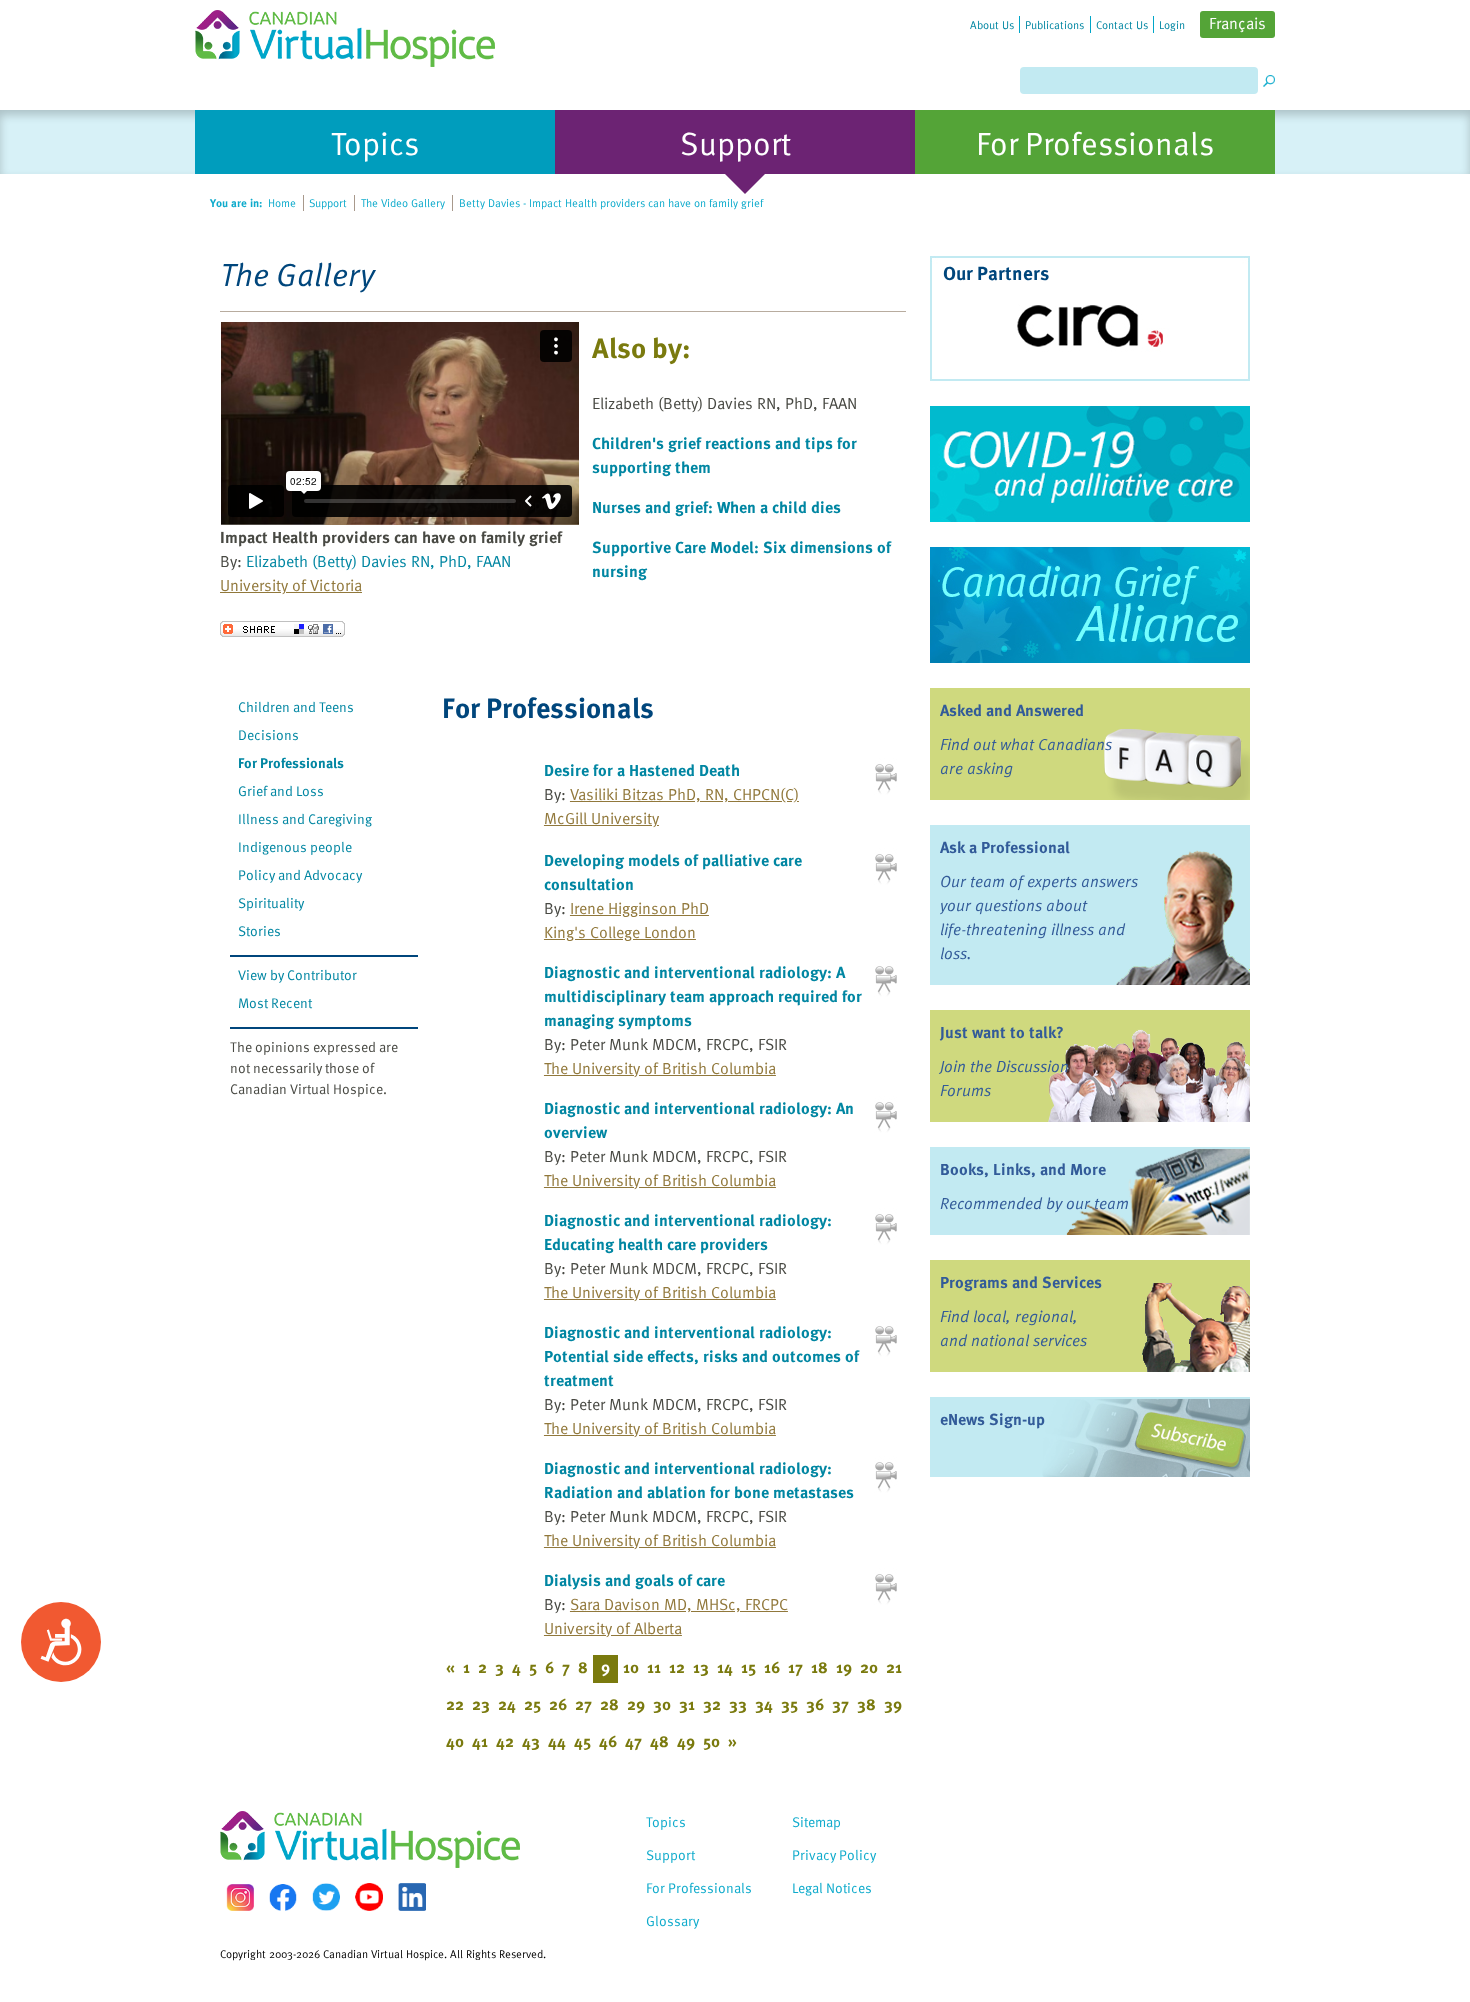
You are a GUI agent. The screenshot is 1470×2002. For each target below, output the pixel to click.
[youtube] (369, 1897)
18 (819, 1667)
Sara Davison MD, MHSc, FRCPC (679, 1604)
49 (686, 1741)
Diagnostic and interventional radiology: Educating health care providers (688, 1232)
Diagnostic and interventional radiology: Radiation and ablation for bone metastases (699, 1480)
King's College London (620, 932)
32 (712, 1704)
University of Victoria (291, 585)
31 (687, 1704)
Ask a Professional (1005, 847)
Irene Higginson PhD (639, 908)
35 (789, 1704)
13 (701, 1667)
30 (662, 1704)
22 (455, 1704)
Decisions (268, 734)
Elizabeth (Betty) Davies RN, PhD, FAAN (378, 561)
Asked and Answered (1012, 710)
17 (795, 1667)
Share (282, 629)
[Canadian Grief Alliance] (1090, 605)
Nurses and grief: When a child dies (716, 507)
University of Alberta (613, 1628)
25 (532, 1704)
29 (636, 1704)
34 (764, 1704)
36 (815, 1704)
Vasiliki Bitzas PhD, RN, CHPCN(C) (684, 794)
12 (677, 1667)
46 (608, 1741)
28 (609, 1704)
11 (654, 1667)
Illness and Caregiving (305, 818)
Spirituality (271, 902)
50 (711, 1741)
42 (505, 1741)
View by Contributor (297, 974)
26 (558, 1704)
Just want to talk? (1002, 1032)
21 (894, 1667)
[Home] (357, 33)
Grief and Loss (281, 790)
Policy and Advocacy (300, 874)
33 (738, 1704)
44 (557, 1741)
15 (748, 1667)
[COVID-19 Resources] (1090, 464)
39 (893, 1704)
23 (481, 1704)
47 (633, 1741)
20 (869, 1667)
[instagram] (240, 1897)
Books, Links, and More (1023, 1169)
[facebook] (283, 1897)
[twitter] (326, 1897)
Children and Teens (296, 706)
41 (480, 1741)
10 (631, 1667)
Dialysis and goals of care (634, 1580)
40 (455, 1741)
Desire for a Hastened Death (642, 770)
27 (583, 1704)
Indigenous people (295, 846)
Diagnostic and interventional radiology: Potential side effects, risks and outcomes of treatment (701, 1356)
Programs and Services (1021, 1282)
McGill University (601, 818)
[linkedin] (412, 1897)
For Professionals (291, 762)
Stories (259, 930)
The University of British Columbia (660, 1068)
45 (582, 1741)
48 (659, 1741)
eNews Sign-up (992, 1419)
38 (866, 1704)
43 (531, 1741)
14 (725, 1667)
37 (840, 1704)
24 (507, 1704)
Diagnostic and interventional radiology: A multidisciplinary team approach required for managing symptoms (703, 996)
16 (772, 1667)
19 (844, 1667)
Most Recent (275, 1002)
